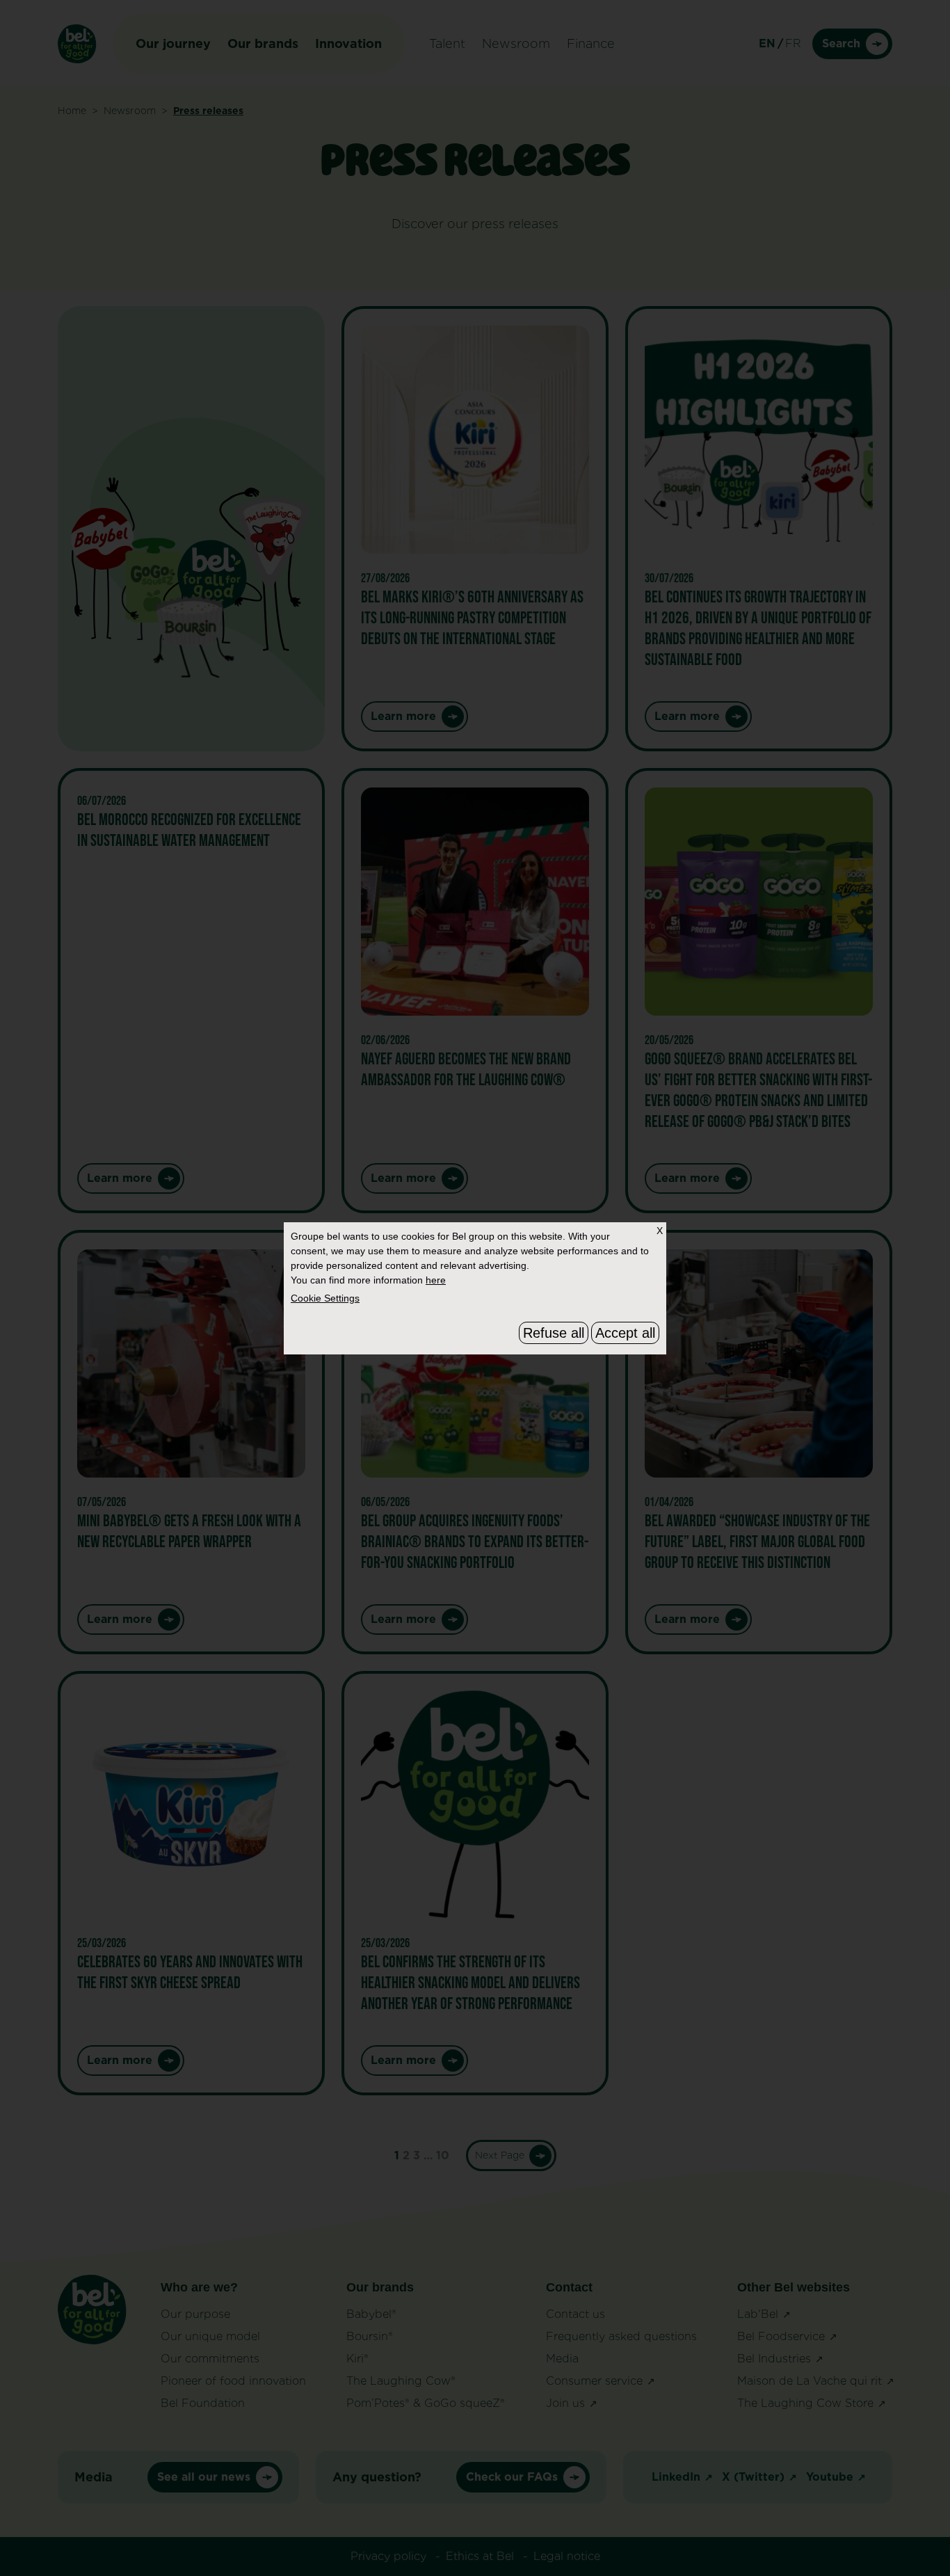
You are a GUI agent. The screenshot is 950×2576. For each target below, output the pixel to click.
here (436, 1280)
